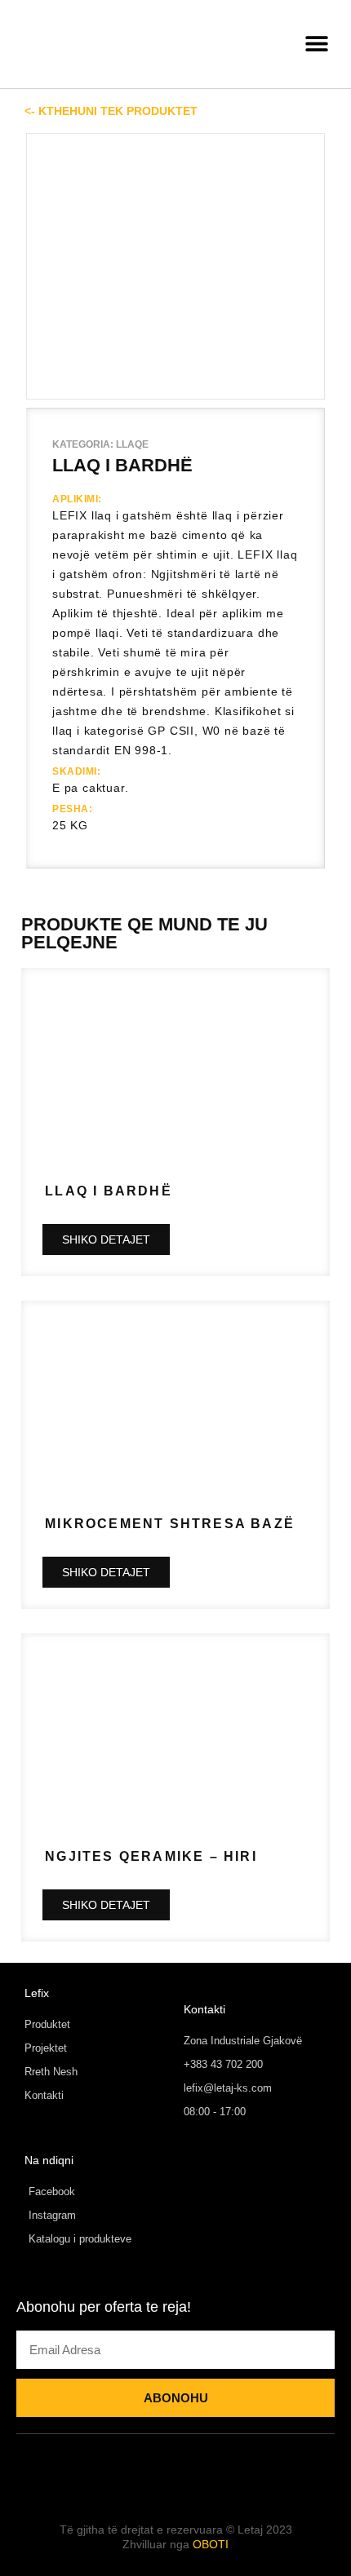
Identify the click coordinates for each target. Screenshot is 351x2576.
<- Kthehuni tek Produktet (111, 111)
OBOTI (211, 2544)
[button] (316, 44)
